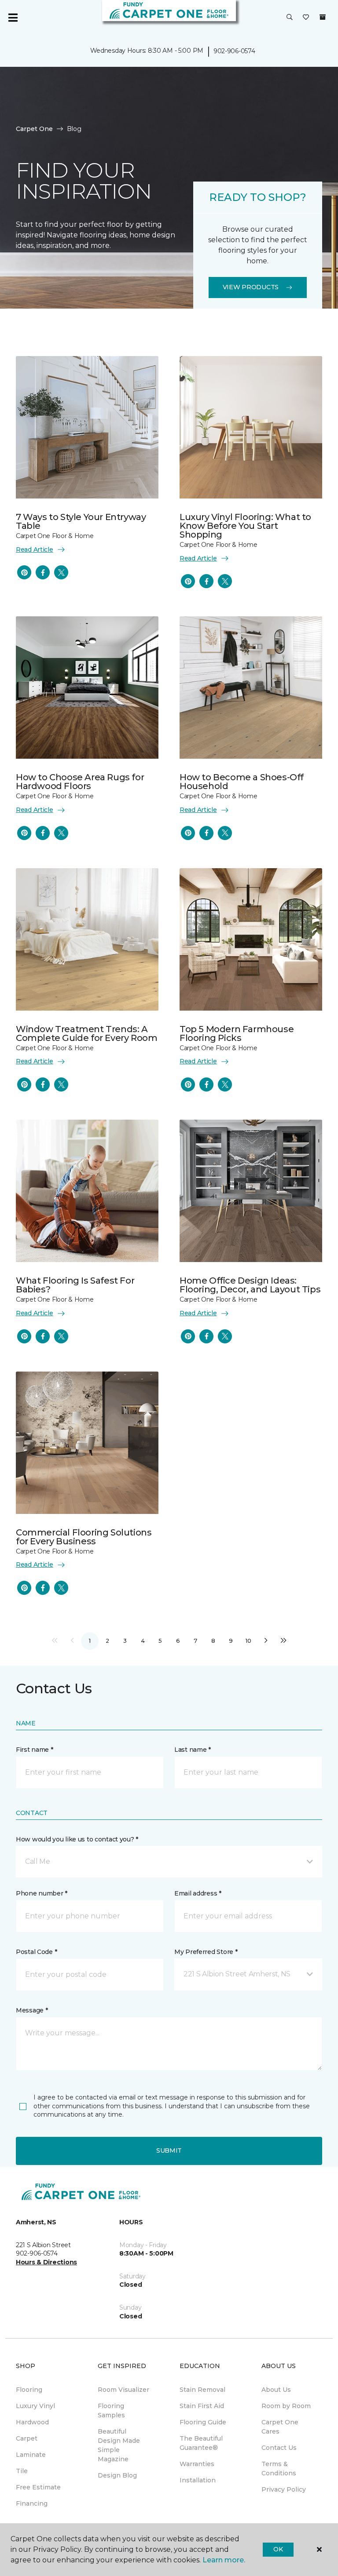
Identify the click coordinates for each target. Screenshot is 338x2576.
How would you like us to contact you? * (77, 1839)
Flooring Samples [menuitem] (111, 2410)
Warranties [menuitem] (197, 2464)
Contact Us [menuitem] (279, 2448)
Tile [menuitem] (22, 2471)
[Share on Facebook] (43, 572)
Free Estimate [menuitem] (38, 2487)
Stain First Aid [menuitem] (202, 2406)
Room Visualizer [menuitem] (123, 2390)
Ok (278, 2549)
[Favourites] (306, 18)
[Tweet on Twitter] (61, 572)
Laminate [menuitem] (31, 2455)
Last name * (193, 1750)
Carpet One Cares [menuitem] (280, 2427)
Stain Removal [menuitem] (202, 2390)
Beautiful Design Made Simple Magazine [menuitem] (119, 2445)
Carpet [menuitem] (27, 2438)
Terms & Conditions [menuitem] (279, 2469)
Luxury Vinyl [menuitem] (35, 2406)
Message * (32, 2010)
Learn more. (224, 2560)
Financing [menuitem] (32, 2503)
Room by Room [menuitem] (286, 2406)
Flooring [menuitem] (29, 2390)
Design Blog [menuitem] (117, 2475)
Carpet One (34, 129)
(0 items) (323, 17)
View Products (251, 287)
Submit (169, 2150)
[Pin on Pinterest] (24, 572)
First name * (35, 1750)
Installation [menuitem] (198, 2480)
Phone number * (42, 1893)
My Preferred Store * (206, 1952)
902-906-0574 (234, 51)
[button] (290, 18)
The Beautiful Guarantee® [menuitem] (201, 2443)
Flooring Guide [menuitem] (203, 2422)
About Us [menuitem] (276, 2390)
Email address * (198, 1893)
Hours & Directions (46, 2262)
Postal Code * (36, 1952)
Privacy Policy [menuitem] (284, 2489)
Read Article (35, 549)
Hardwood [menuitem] (32, 2422)
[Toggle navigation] (13, 18)
